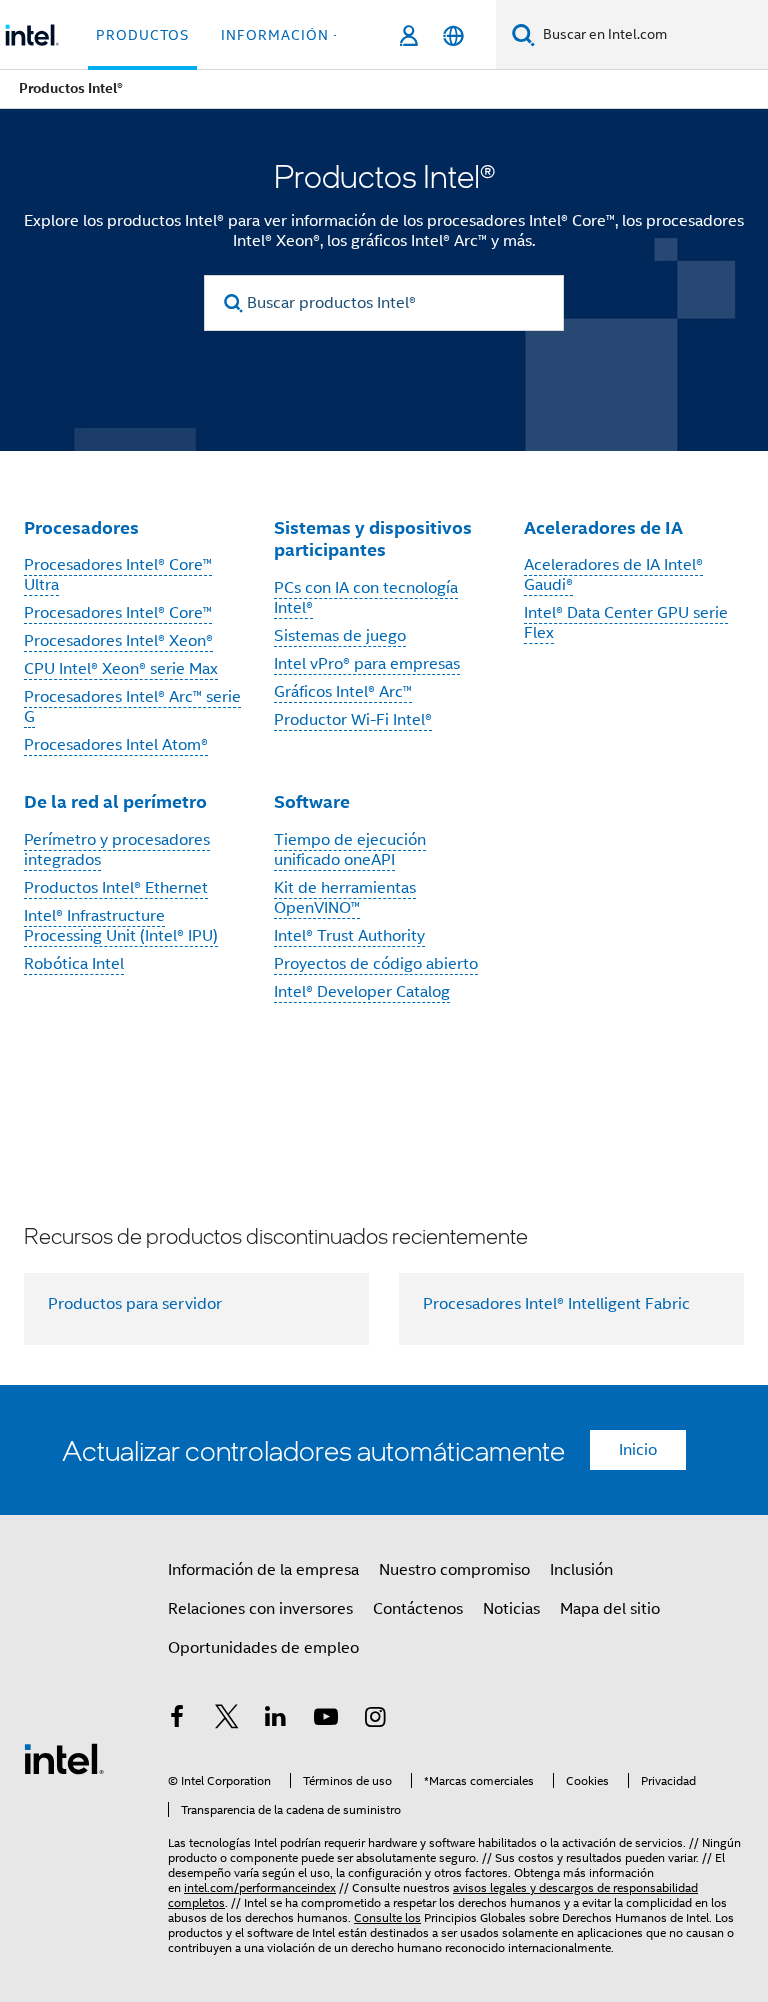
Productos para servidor (135, 1304)
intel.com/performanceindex (260, 1887)
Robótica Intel (74, 964)
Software (312, 801)
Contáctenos (418, 1609)
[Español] (453, 35)
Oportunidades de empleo (263, 1648)
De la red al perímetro (115, 801)
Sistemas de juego (340, 636)
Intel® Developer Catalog (362, 992)
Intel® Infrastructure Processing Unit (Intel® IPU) (121, 926)
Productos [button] (142, 35)
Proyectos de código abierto (376, 964)
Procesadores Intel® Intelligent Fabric (556, 1304)
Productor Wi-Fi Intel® (353, 720)
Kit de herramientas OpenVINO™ (345, 898)
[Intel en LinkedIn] (276, 1720)
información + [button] (281, 35)
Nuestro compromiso (454, 1570)
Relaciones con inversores (260, 1609)
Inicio (638, 1450)
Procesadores (81, 527)
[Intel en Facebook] (177, 1720)
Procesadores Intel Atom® (116, 745)
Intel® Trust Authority (349, 936)
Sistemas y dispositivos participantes (373, 539)
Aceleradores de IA (603, 527)
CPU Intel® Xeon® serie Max (121, 669)
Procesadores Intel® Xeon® (118, 641)
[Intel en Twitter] (227, 1720)
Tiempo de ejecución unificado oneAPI (350, 850)
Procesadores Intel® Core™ (118, 613)
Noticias (511, 1609)
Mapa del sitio (610, 1609)
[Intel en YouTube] (326, 1720)
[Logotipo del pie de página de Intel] (64, 1758)
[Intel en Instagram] (375, 1720)
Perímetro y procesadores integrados (117, 850)
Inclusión (581, 1570)
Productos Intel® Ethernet (116, 888)
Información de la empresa (263, 1570)
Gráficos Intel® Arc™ (343, 692)
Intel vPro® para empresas (367, 664)
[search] (233, 303)
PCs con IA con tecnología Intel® (366, 598)
